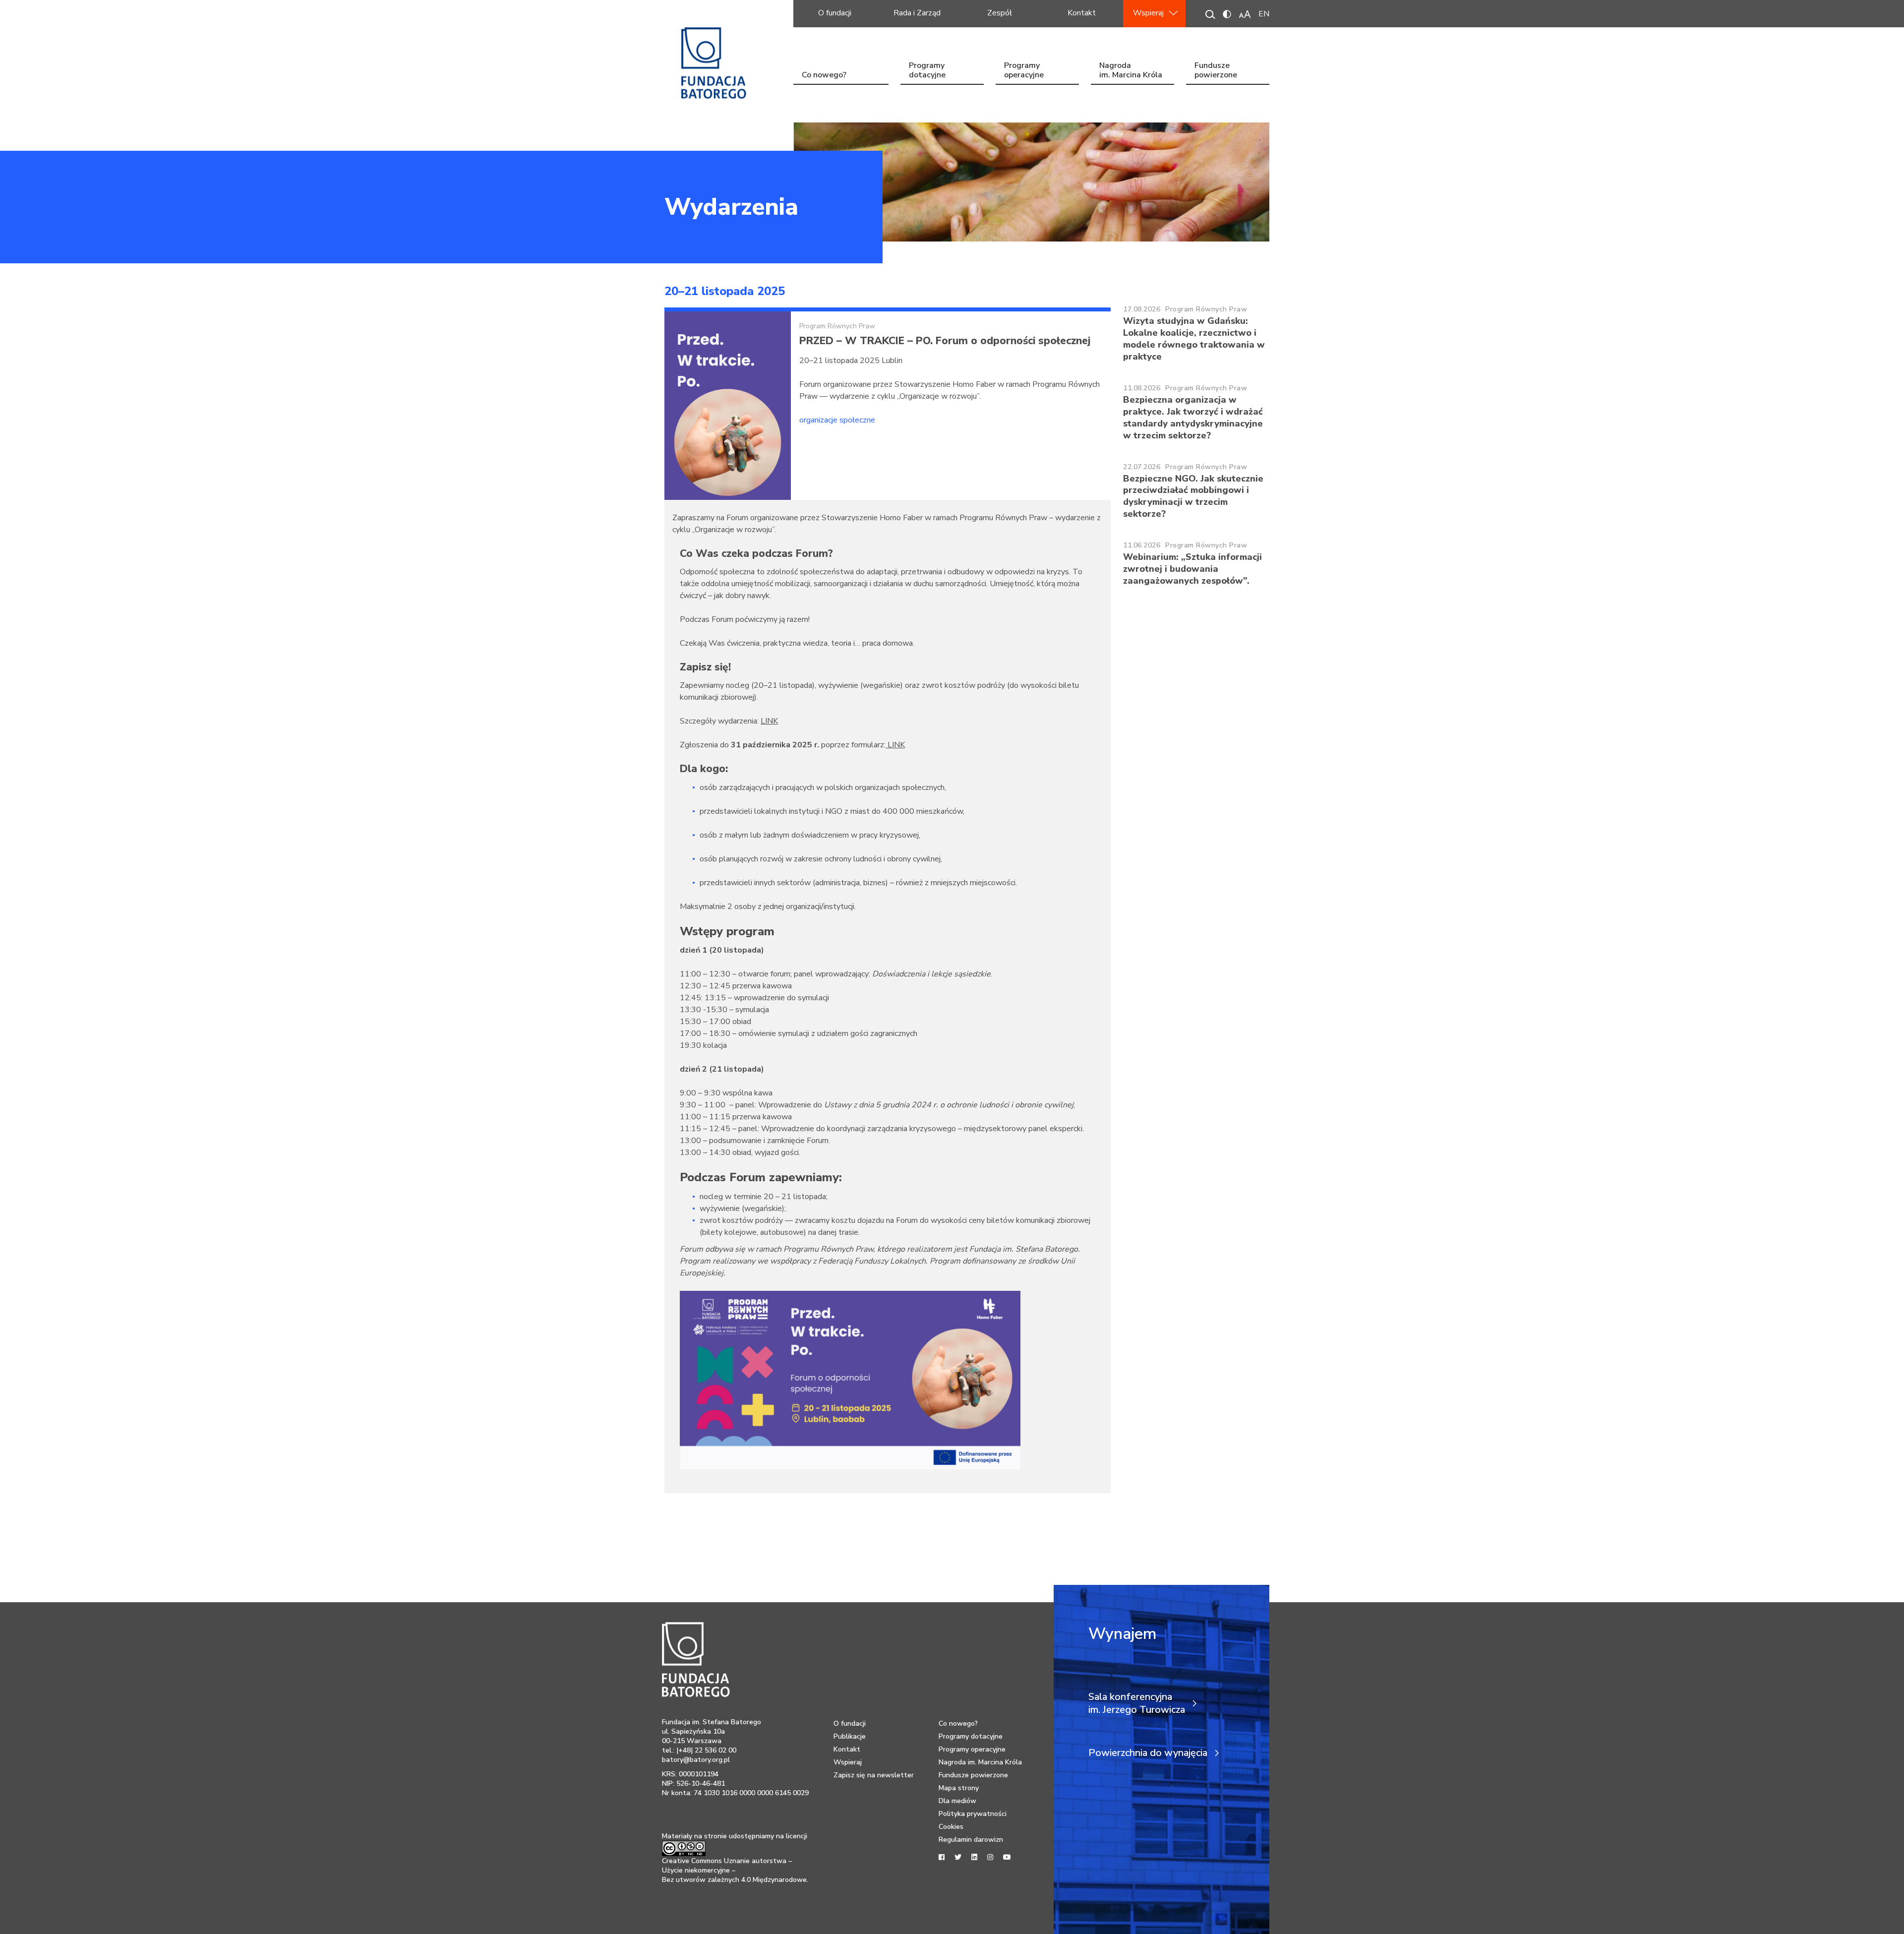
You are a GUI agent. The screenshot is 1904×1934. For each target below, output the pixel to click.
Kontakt (1082, 13)
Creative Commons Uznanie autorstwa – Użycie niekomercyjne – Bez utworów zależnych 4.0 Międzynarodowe (734, 1870)
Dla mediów (957, 1801)
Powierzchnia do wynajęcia (1148, 1753)
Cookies (951, 1827)
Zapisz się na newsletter (874, 1775)
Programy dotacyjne (927, 71)
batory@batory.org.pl (696, 1760)
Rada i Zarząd (917, 13)
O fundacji (835, 13)
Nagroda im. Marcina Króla (1131, 71)
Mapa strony (959, 1788)
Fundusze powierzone (1216, 71)
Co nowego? (824, 75)
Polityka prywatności (973, 1814)
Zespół (1000, 13)
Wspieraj (1148, 13)
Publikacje (850, 1736)
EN (1264, 14)
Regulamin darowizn (971, 1840)
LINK (769, 721)
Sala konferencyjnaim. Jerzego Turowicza (1137, 1703)
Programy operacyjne (1024, 71)
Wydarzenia (731, 207)
